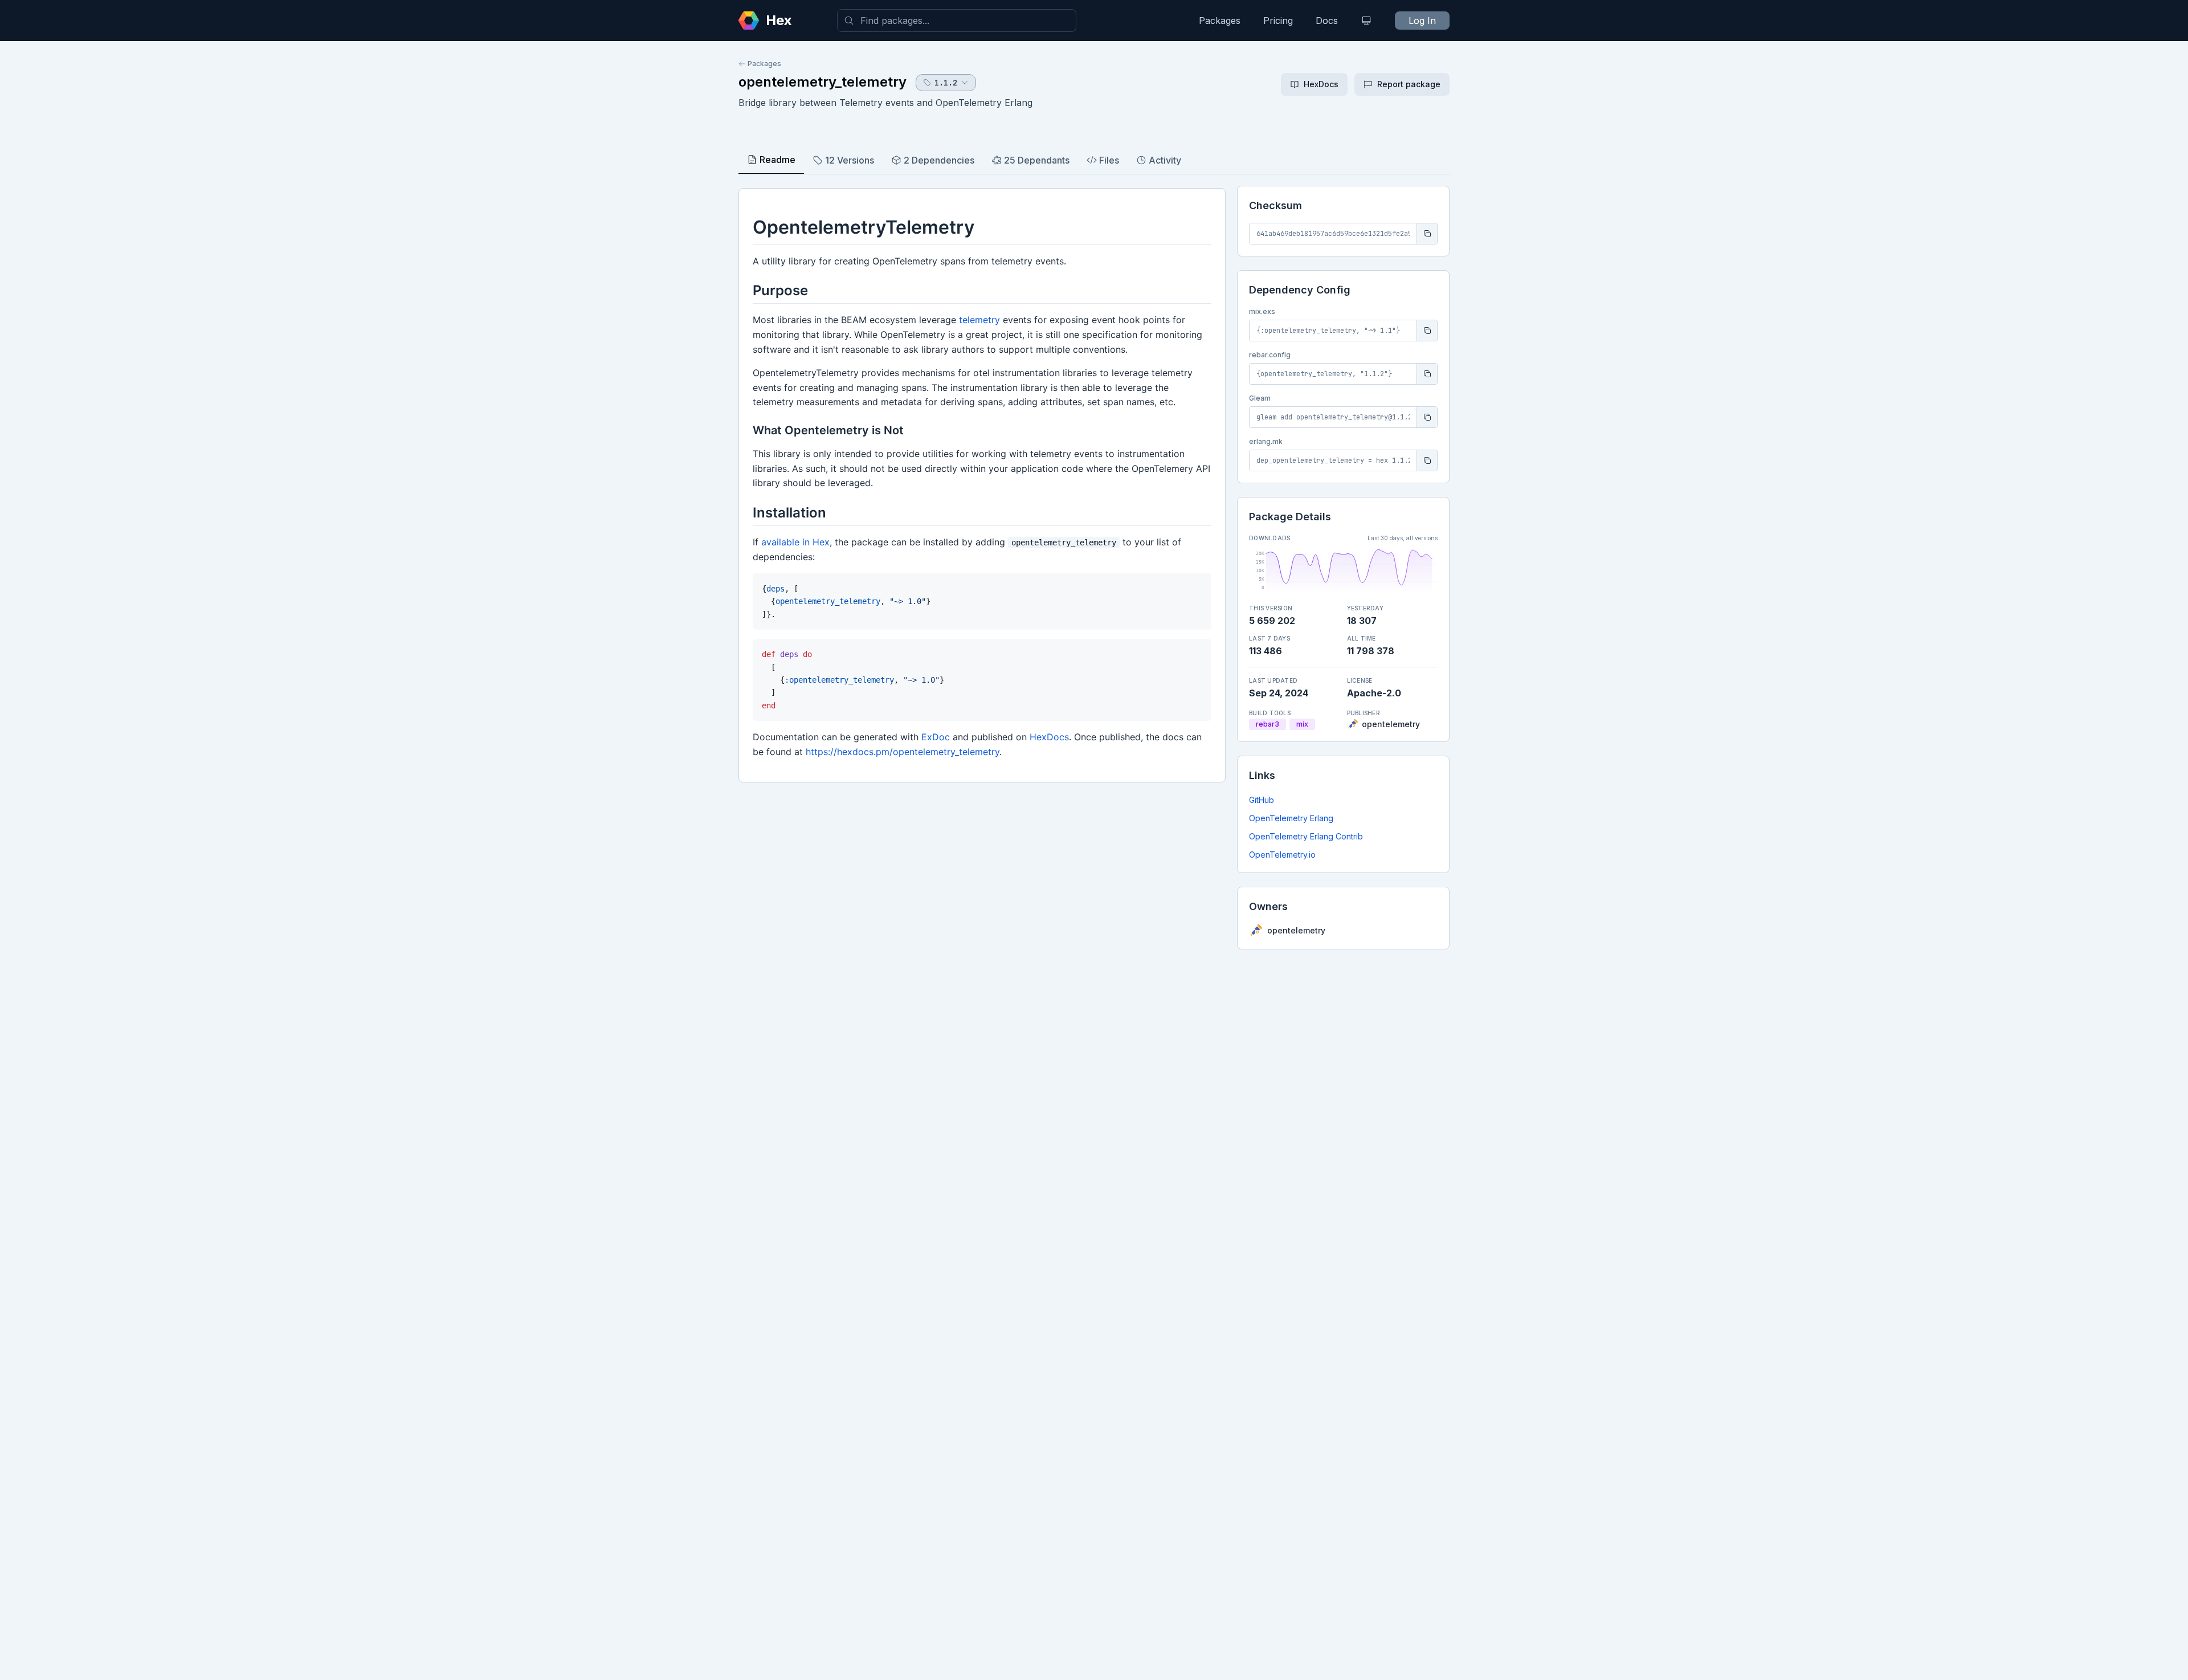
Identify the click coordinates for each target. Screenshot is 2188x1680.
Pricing (1278, 21)
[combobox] (957, 21)
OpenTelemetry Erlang (1291, 818)
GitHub (1262, 800)
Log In (1422, 21)
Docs (1327, 21)
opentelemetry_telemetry (822, 82)
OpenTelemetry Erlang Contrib (1306, 836)
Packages (1220, 21)
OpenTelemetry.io (1282, 855)
